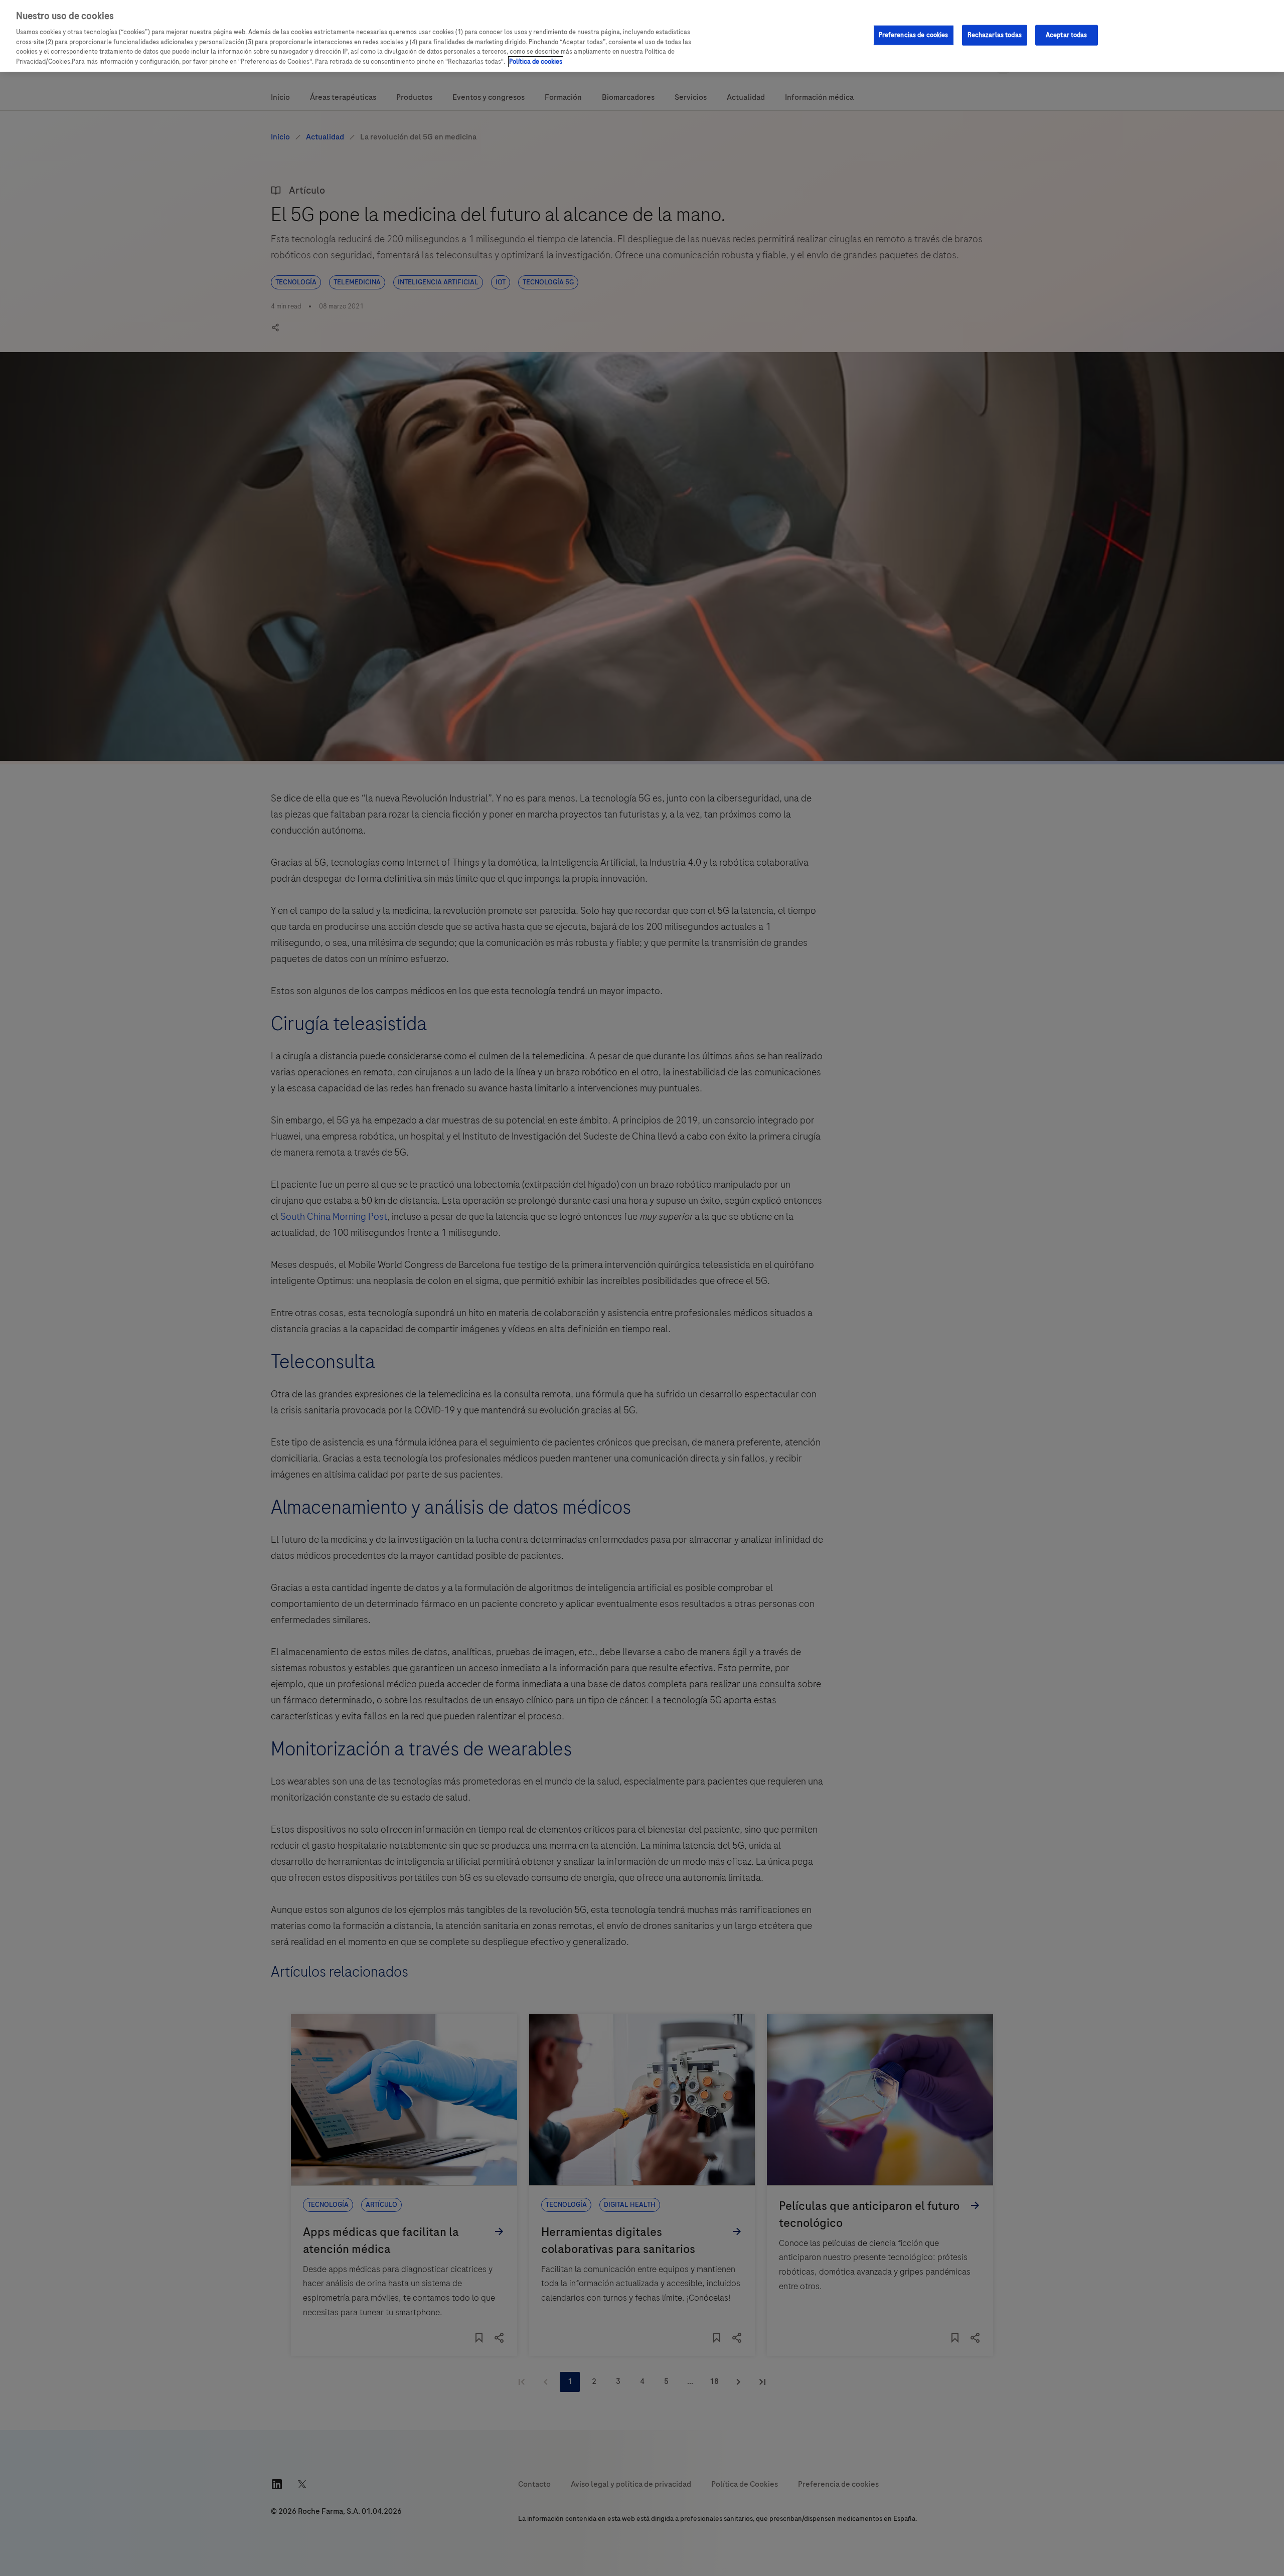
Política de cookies (536, 62)
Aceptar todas (1067, 35)
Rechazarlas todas (995, 35)
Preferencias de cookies (914, 35)
